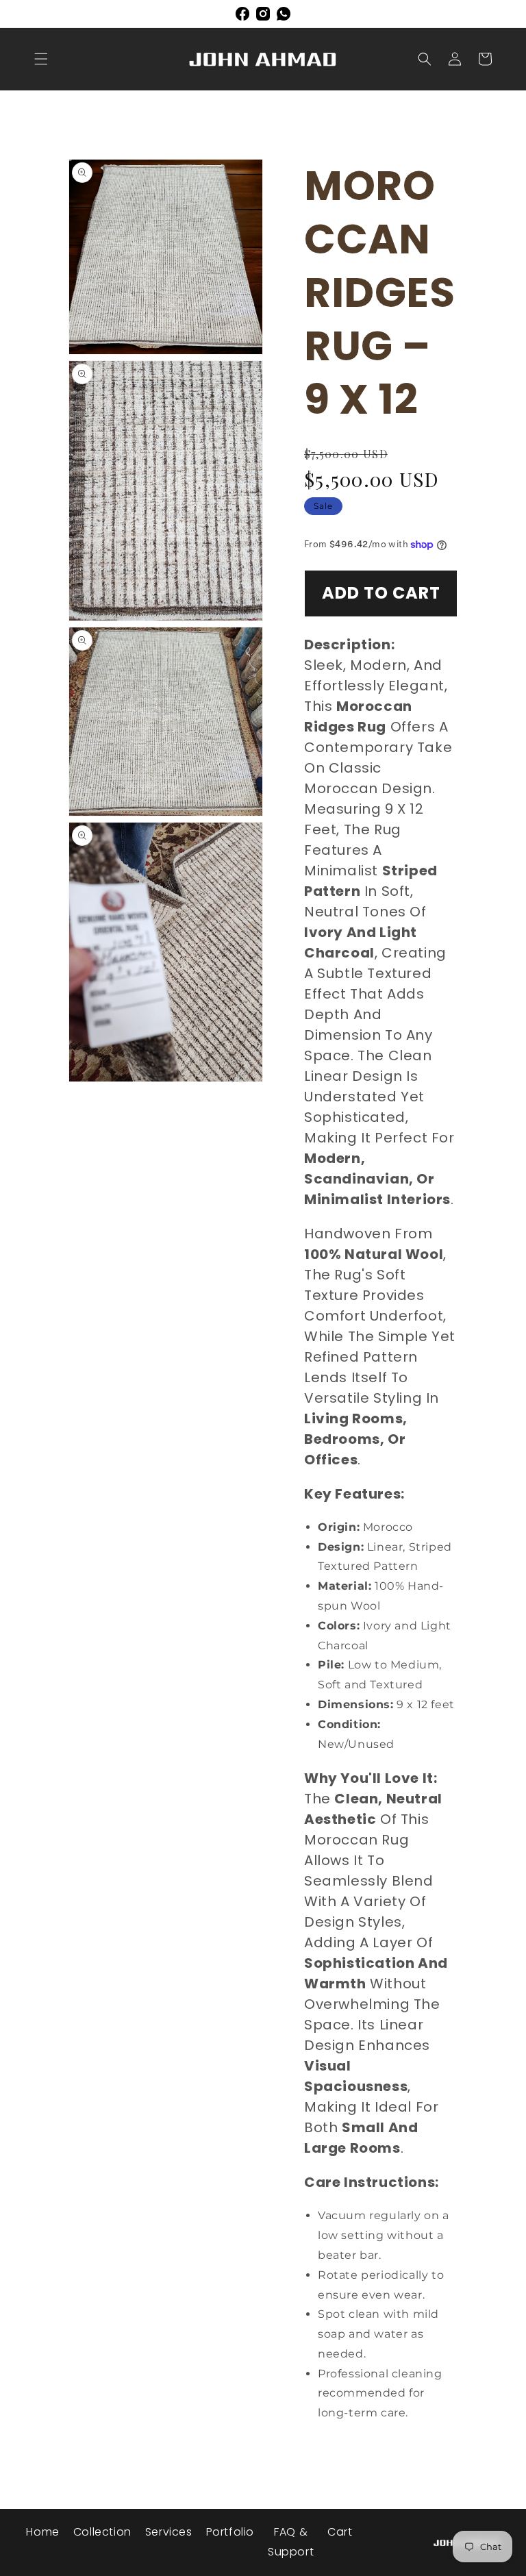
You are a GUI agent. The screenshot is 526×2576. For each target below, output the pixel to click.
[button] (41, 59)
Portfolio (230, 2532)
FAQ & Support (291, 2542)
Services (169, 2532)
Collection (102, 2532)
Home (42, 2532)
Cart (340, 2532)
